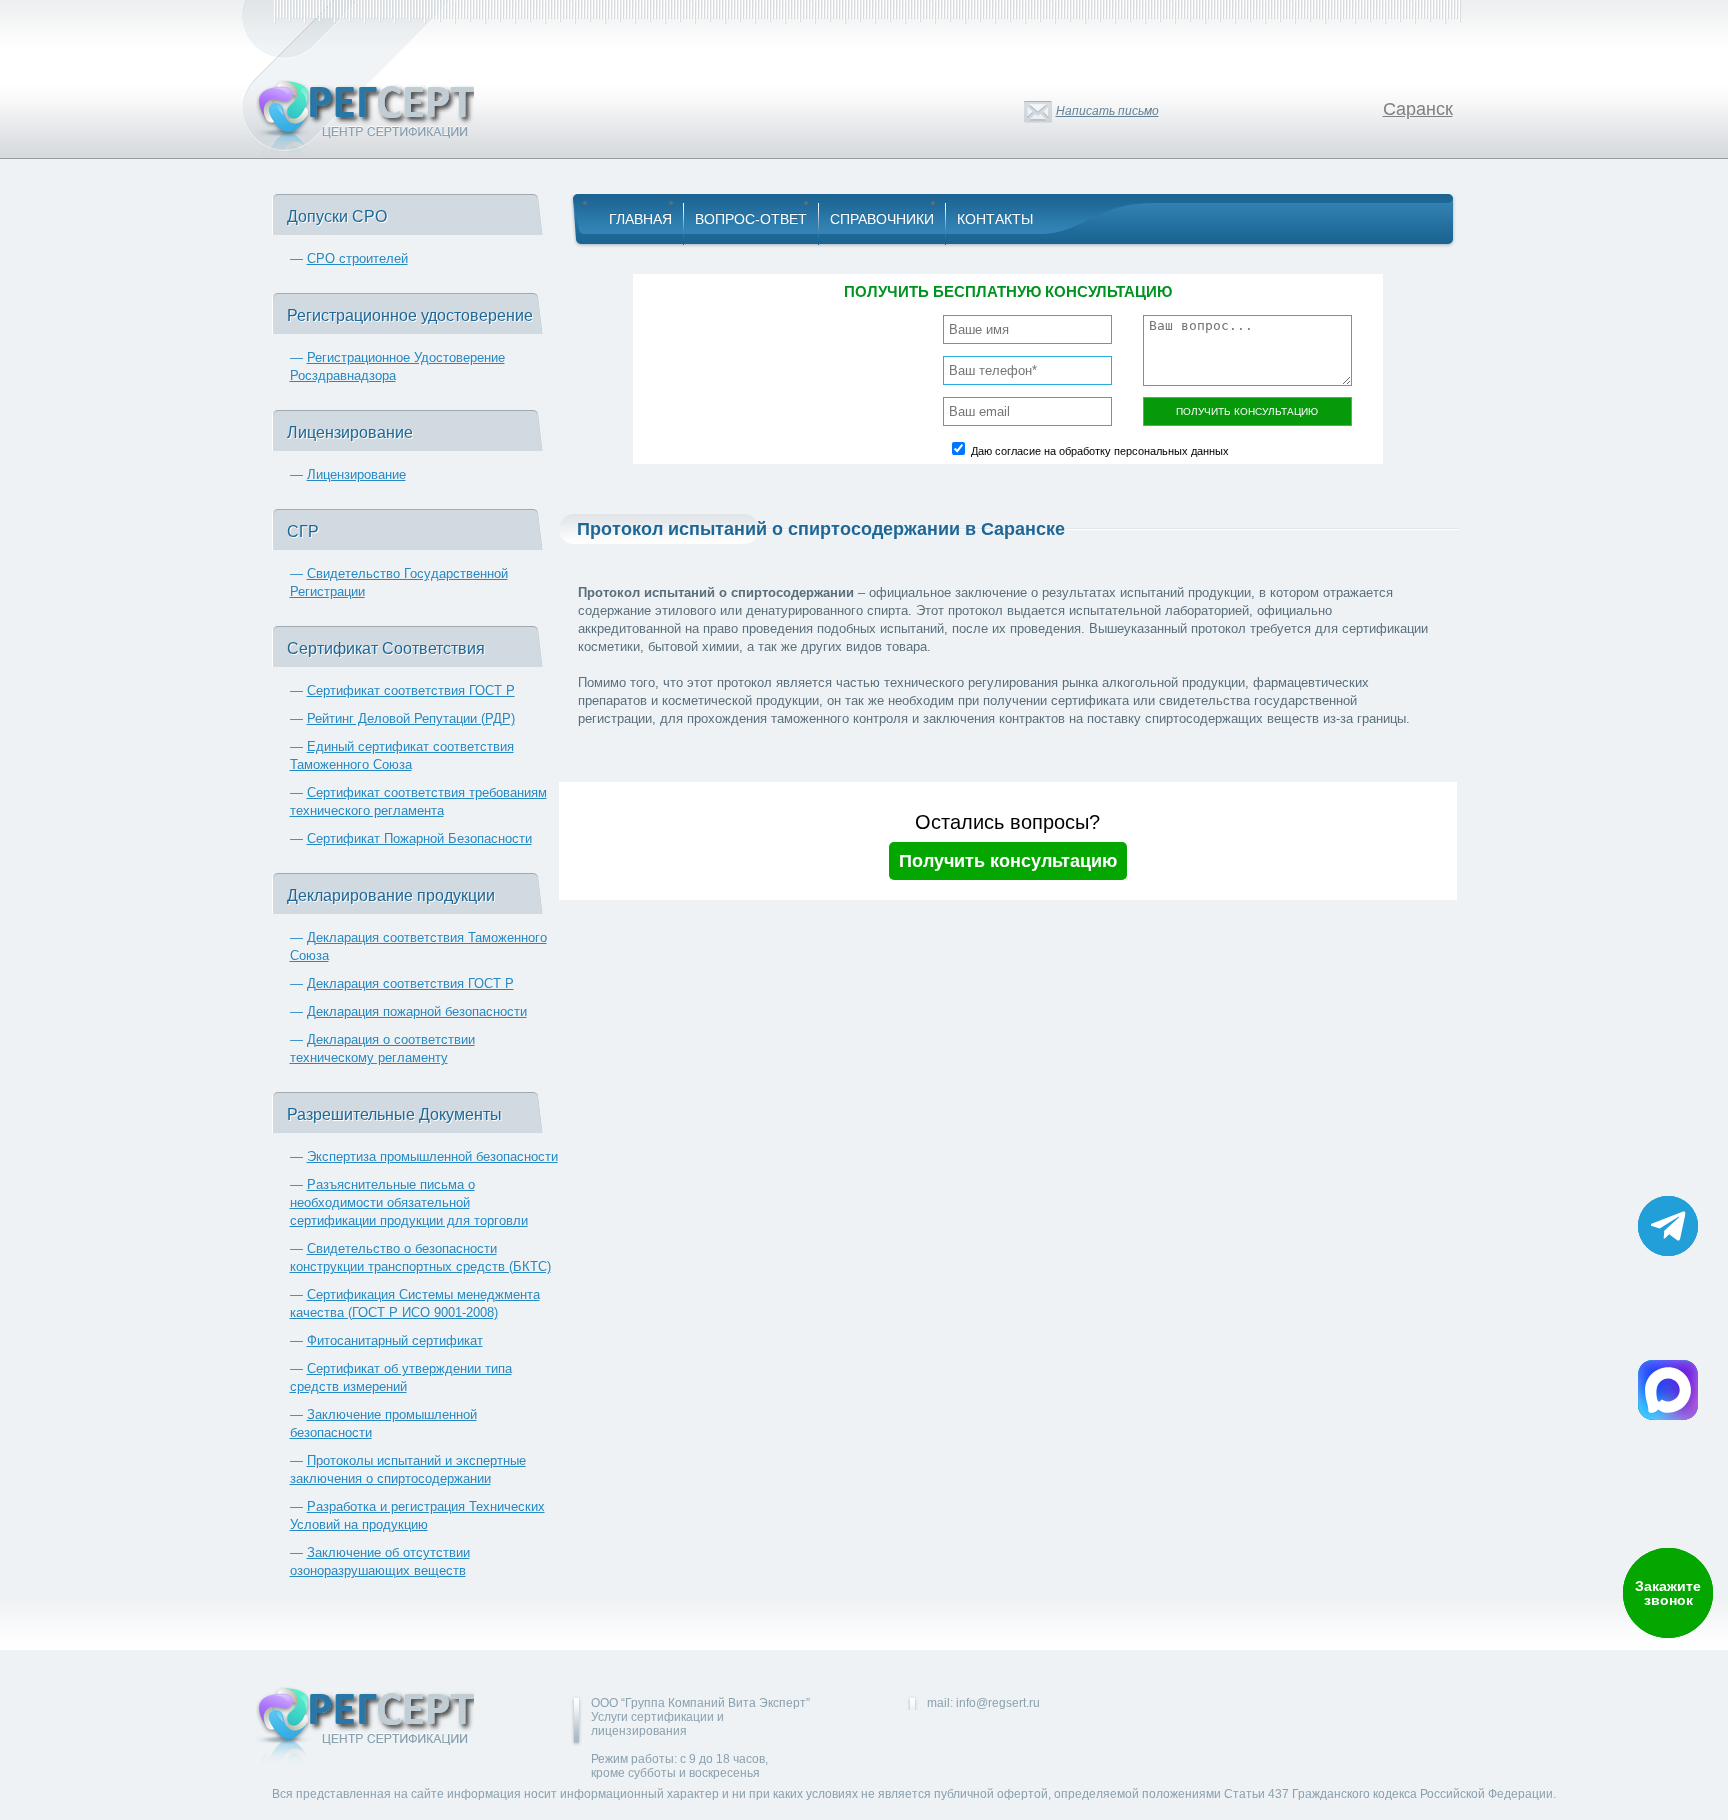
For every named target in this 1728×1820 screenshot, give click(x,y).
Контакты (995, 219)
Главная (640, 219)
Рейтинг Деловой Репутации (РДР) (411, 718)
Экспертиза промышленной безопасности (432, 1156)
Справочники (882, 219)
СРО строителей (357, 258)
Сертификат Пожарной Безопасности (419, 838)
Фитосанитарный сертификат (395, 1340)
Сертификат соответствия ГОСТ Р (411, 690)
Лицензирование (356, 474)
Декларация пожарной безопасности (417, 1011)
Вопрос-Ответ (751, 219)
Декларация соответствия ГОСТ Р (410, 983)
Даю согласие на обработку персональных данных (1100, 451)
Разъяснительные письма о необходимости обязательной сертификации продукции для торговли (409, 1202)
